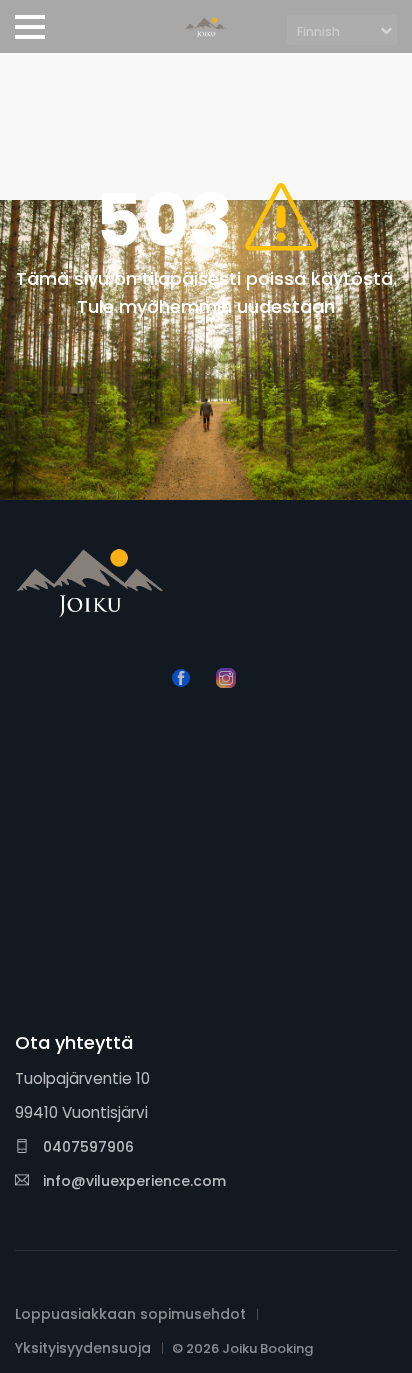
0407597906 (86, 1147)
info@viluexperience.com (134, 1181)
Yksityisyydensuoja (83, 1348)
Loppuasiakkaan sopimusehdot (130, 1314)
